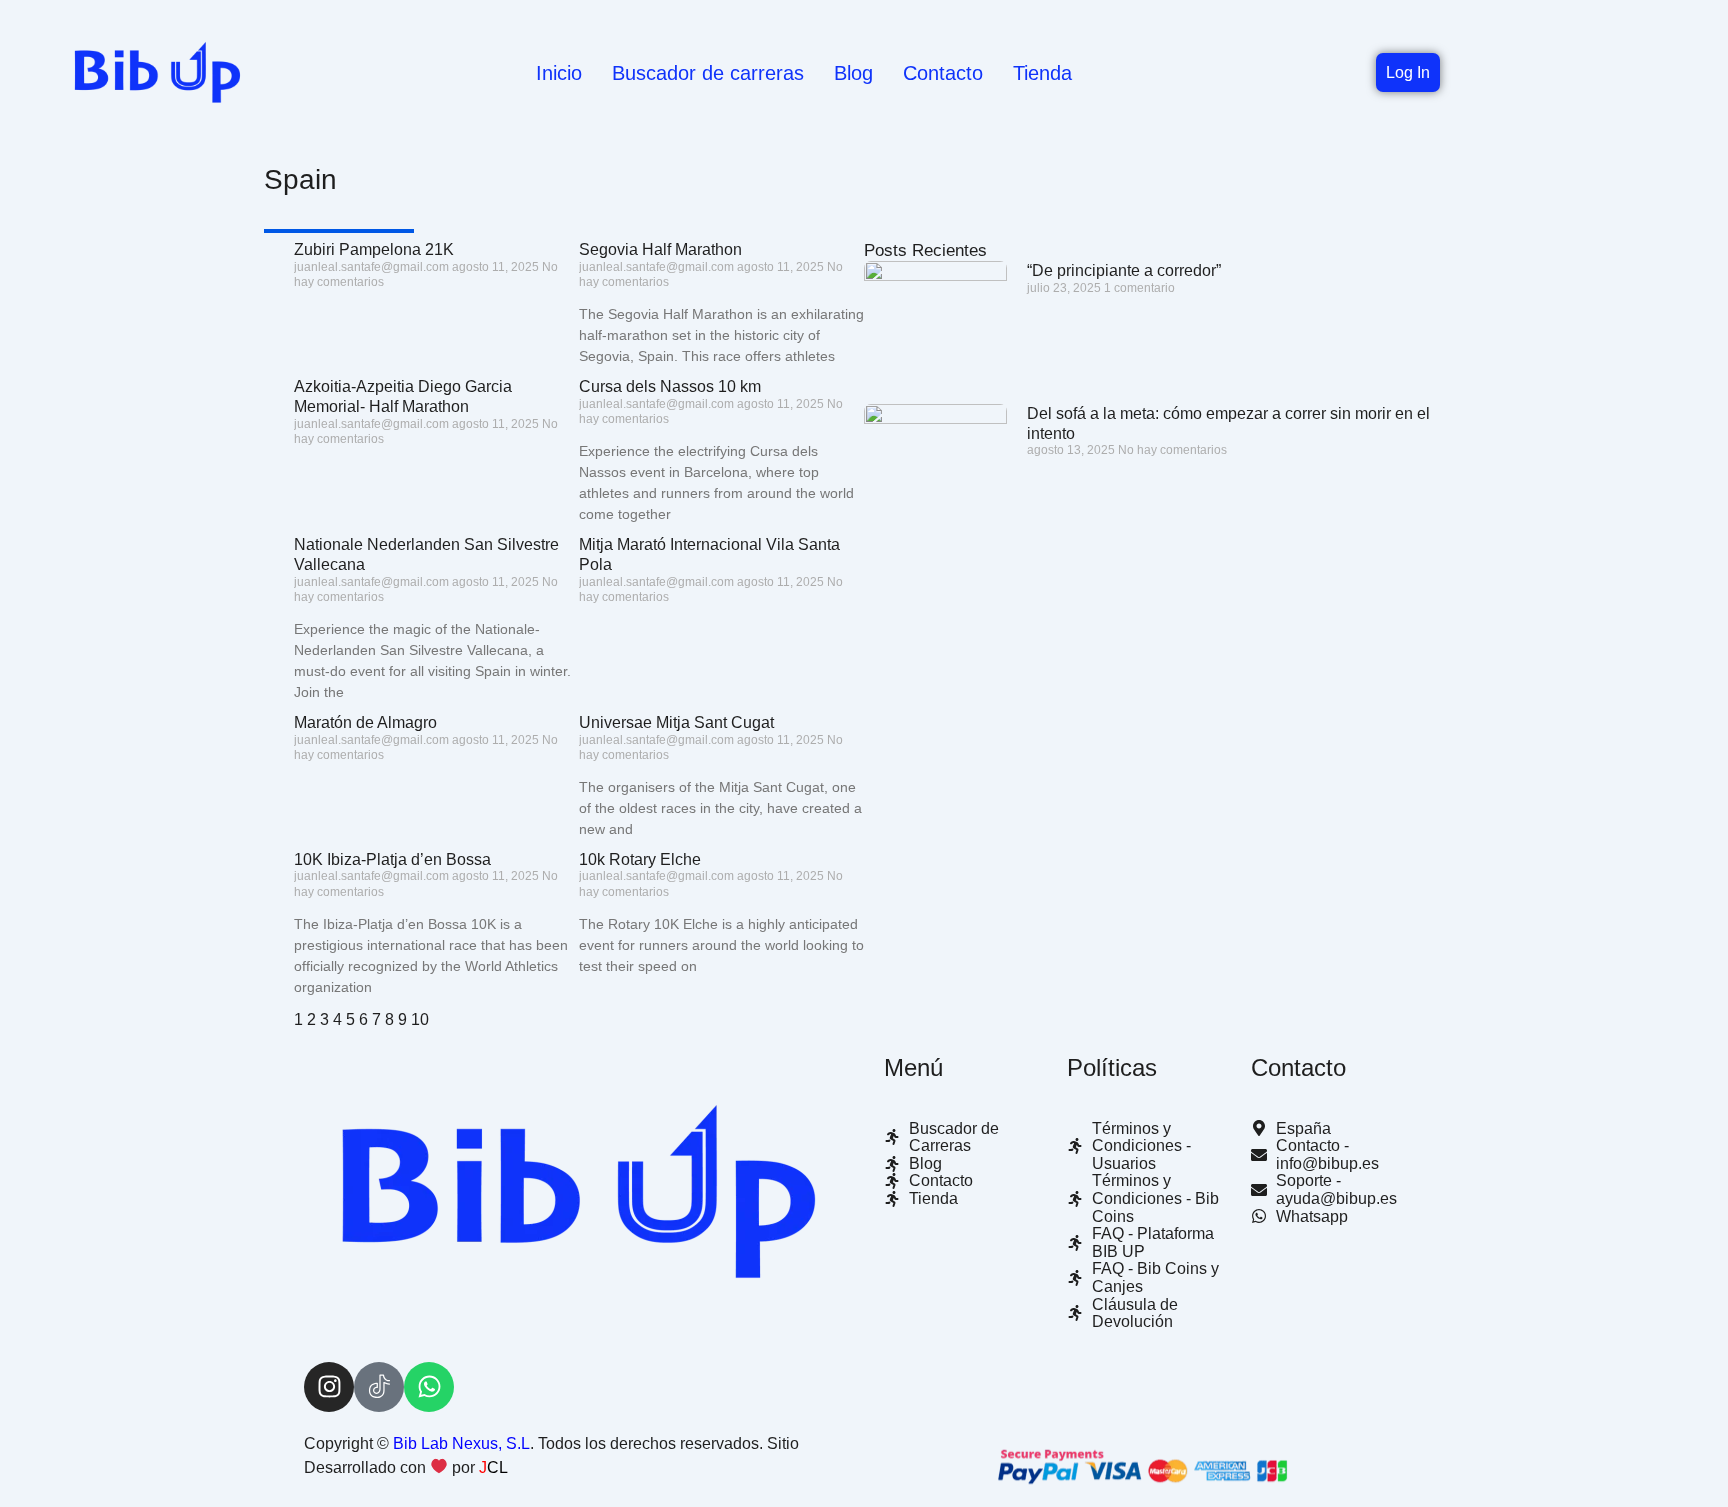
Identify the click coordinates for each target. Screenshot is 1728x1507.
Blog (853, 73)
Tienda (1042, 73)
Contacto (943, 73)
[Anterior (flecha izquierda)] (35, 754)
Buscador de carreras (708, 73)
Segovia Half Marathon (660, 249)
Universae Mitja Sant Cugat (676, 722)
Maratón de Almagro (365, 722)
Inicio (559, 73)
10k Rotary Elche (640, 859)
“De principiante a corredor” (1124, 270)
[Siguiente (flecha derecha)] (1693, 754)
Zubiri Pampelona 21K (374, 249)
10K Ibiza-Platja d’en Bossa (392, 859)
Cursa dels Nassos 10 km (670, 386)
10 (420, 1019)
